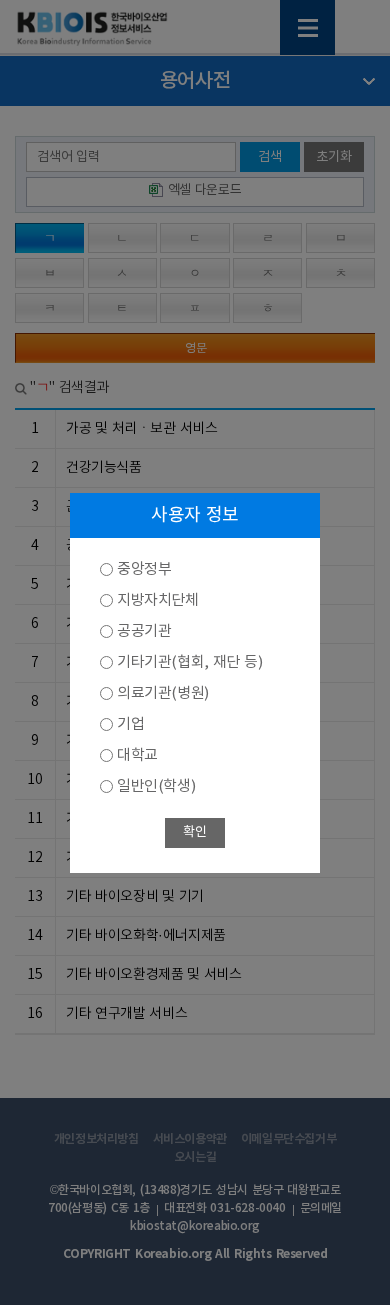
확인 (194, 832)
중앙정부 (144, 569)
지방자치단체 (158, 600)
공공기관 (144, 631)
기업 (130, 724)
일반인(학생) (156, 786)
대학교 (137, 755)
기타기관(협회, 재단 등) (189, 662)
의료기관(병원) (163, 693)
